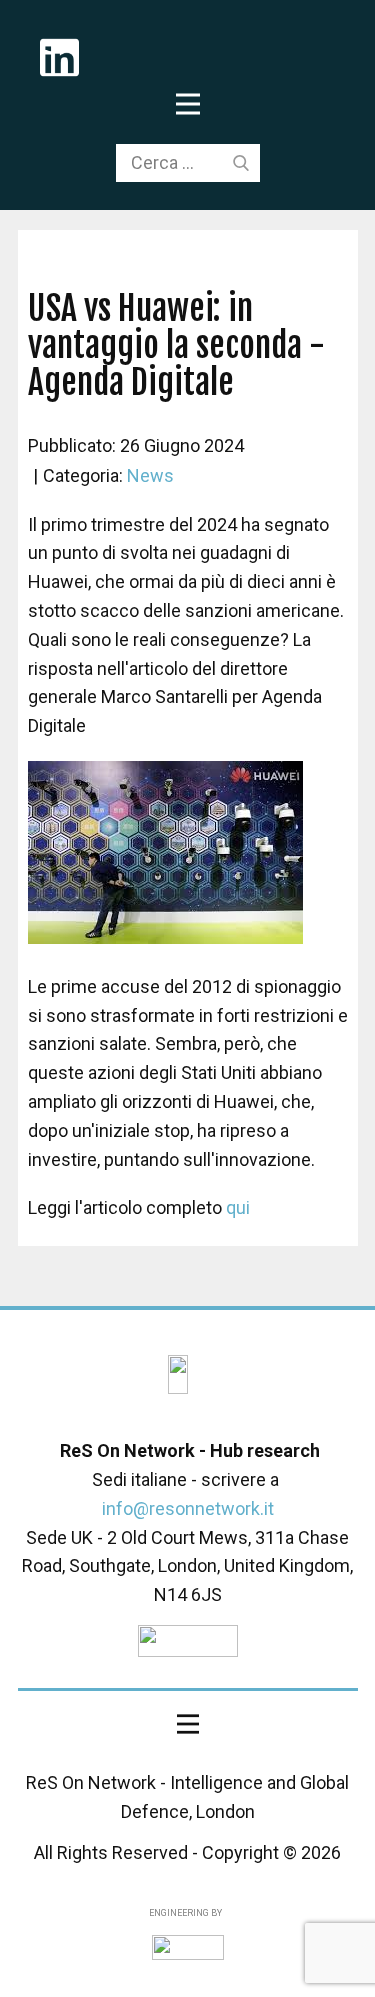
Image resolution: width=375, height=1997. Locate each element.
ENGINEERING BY (184, 1913)
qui (238, 1207)
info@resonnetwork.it (188, 1508)
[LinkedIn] (178, 1374)
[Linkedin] (59, 57)
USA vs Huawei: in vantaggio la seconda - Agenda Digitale (176, 345)
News (150, 475)
